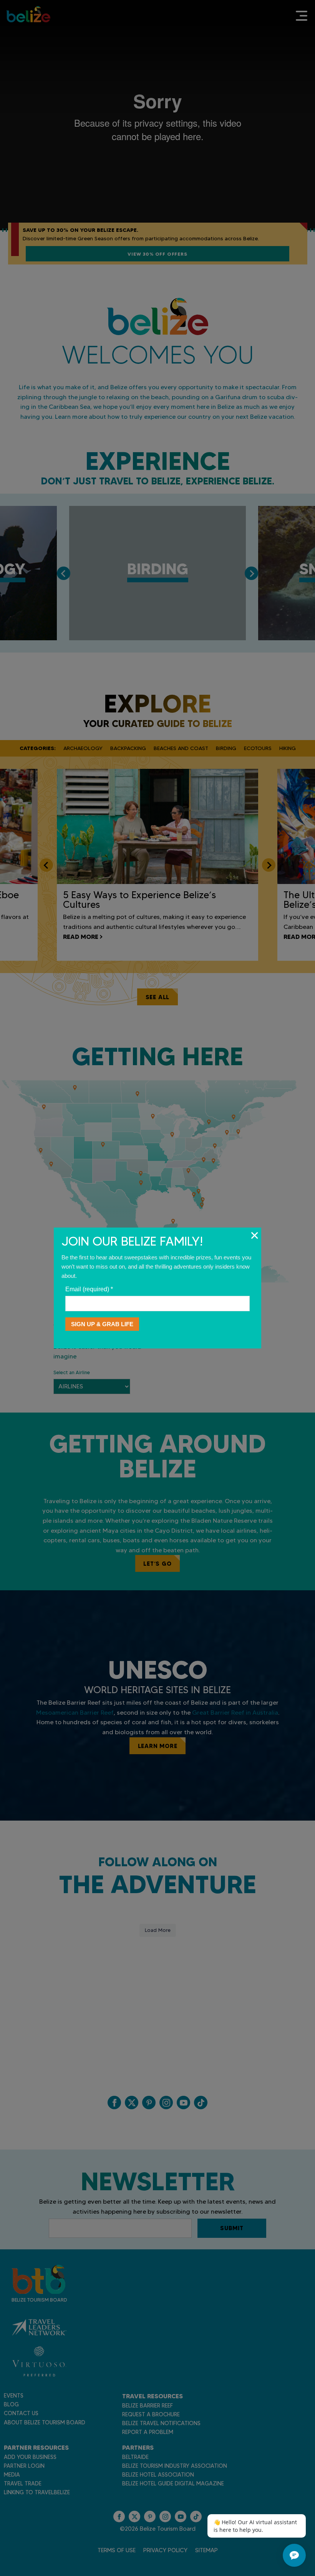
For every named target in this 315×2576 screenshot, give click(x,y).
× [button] (254, 1235)
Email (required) (89, 1289)
